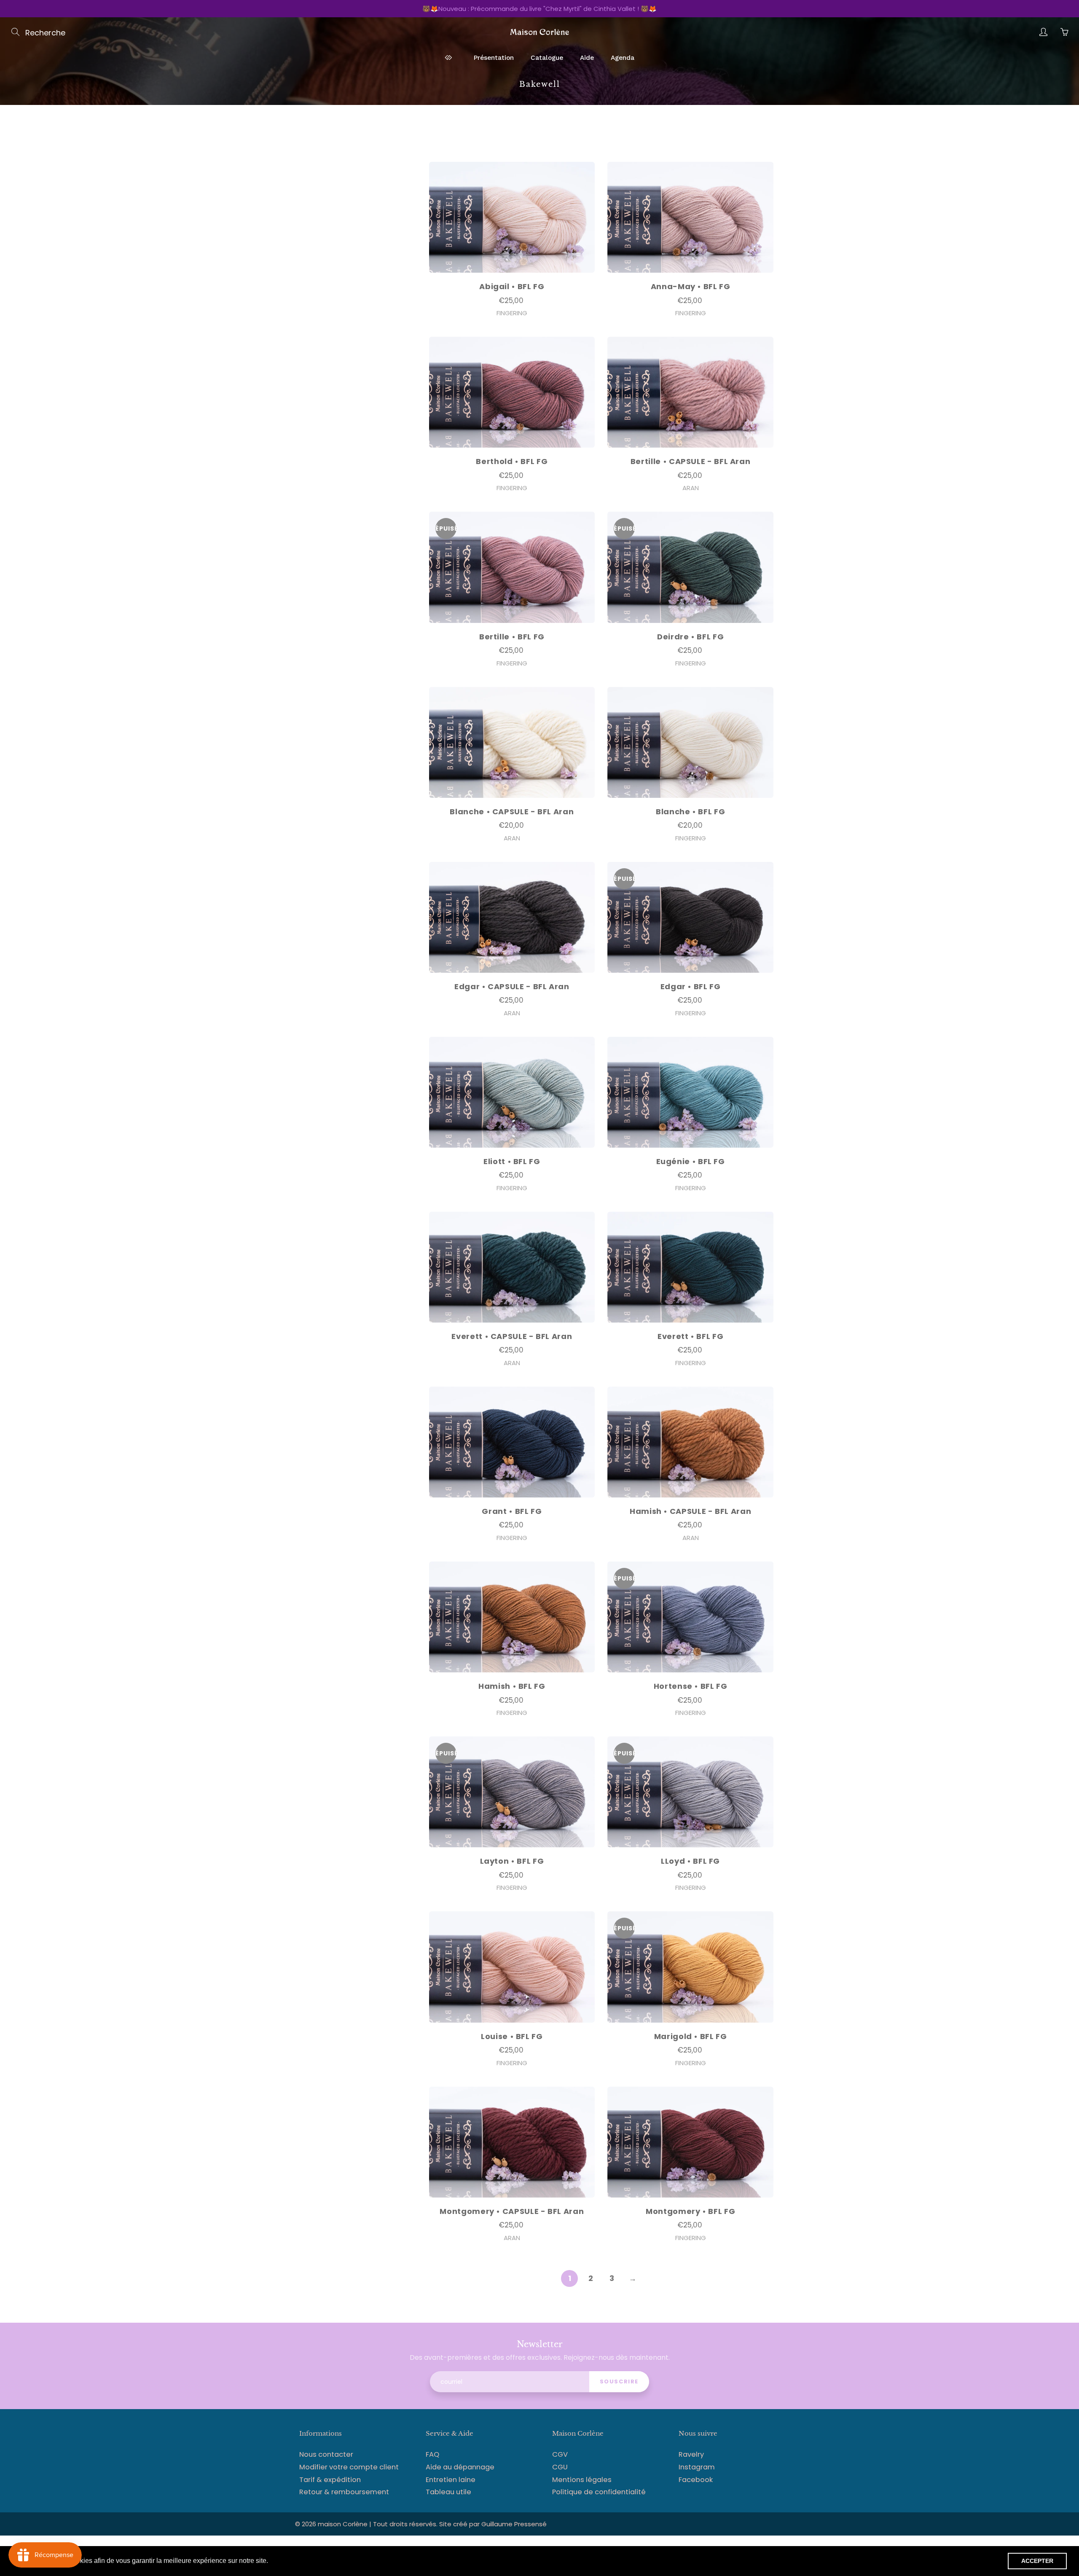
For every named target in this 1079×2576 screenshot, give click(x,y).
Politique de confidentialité (599, 2492)
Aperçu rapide (512, 217)
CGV (560, 2454)
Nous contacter (326, 2454)
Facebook (696, 2480)
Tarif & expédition (330, 2480)
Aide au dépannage (460, 2467)
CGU (560, 2467)
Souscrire (619, 2381)
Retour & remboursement (344, 2492)
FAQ (432, 2454)
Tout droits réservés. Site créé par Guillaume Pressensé (460, 2524)
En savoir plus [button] (292, 2561)
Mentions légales (582, 2480)
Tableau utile (448, 2492)
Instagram (697, 2467)
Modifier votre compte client (349, 2467)
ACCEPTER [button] (1037, 2561)
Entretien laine (451, 2480)
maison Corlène (344, 2524)
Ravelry (691, 2454)
